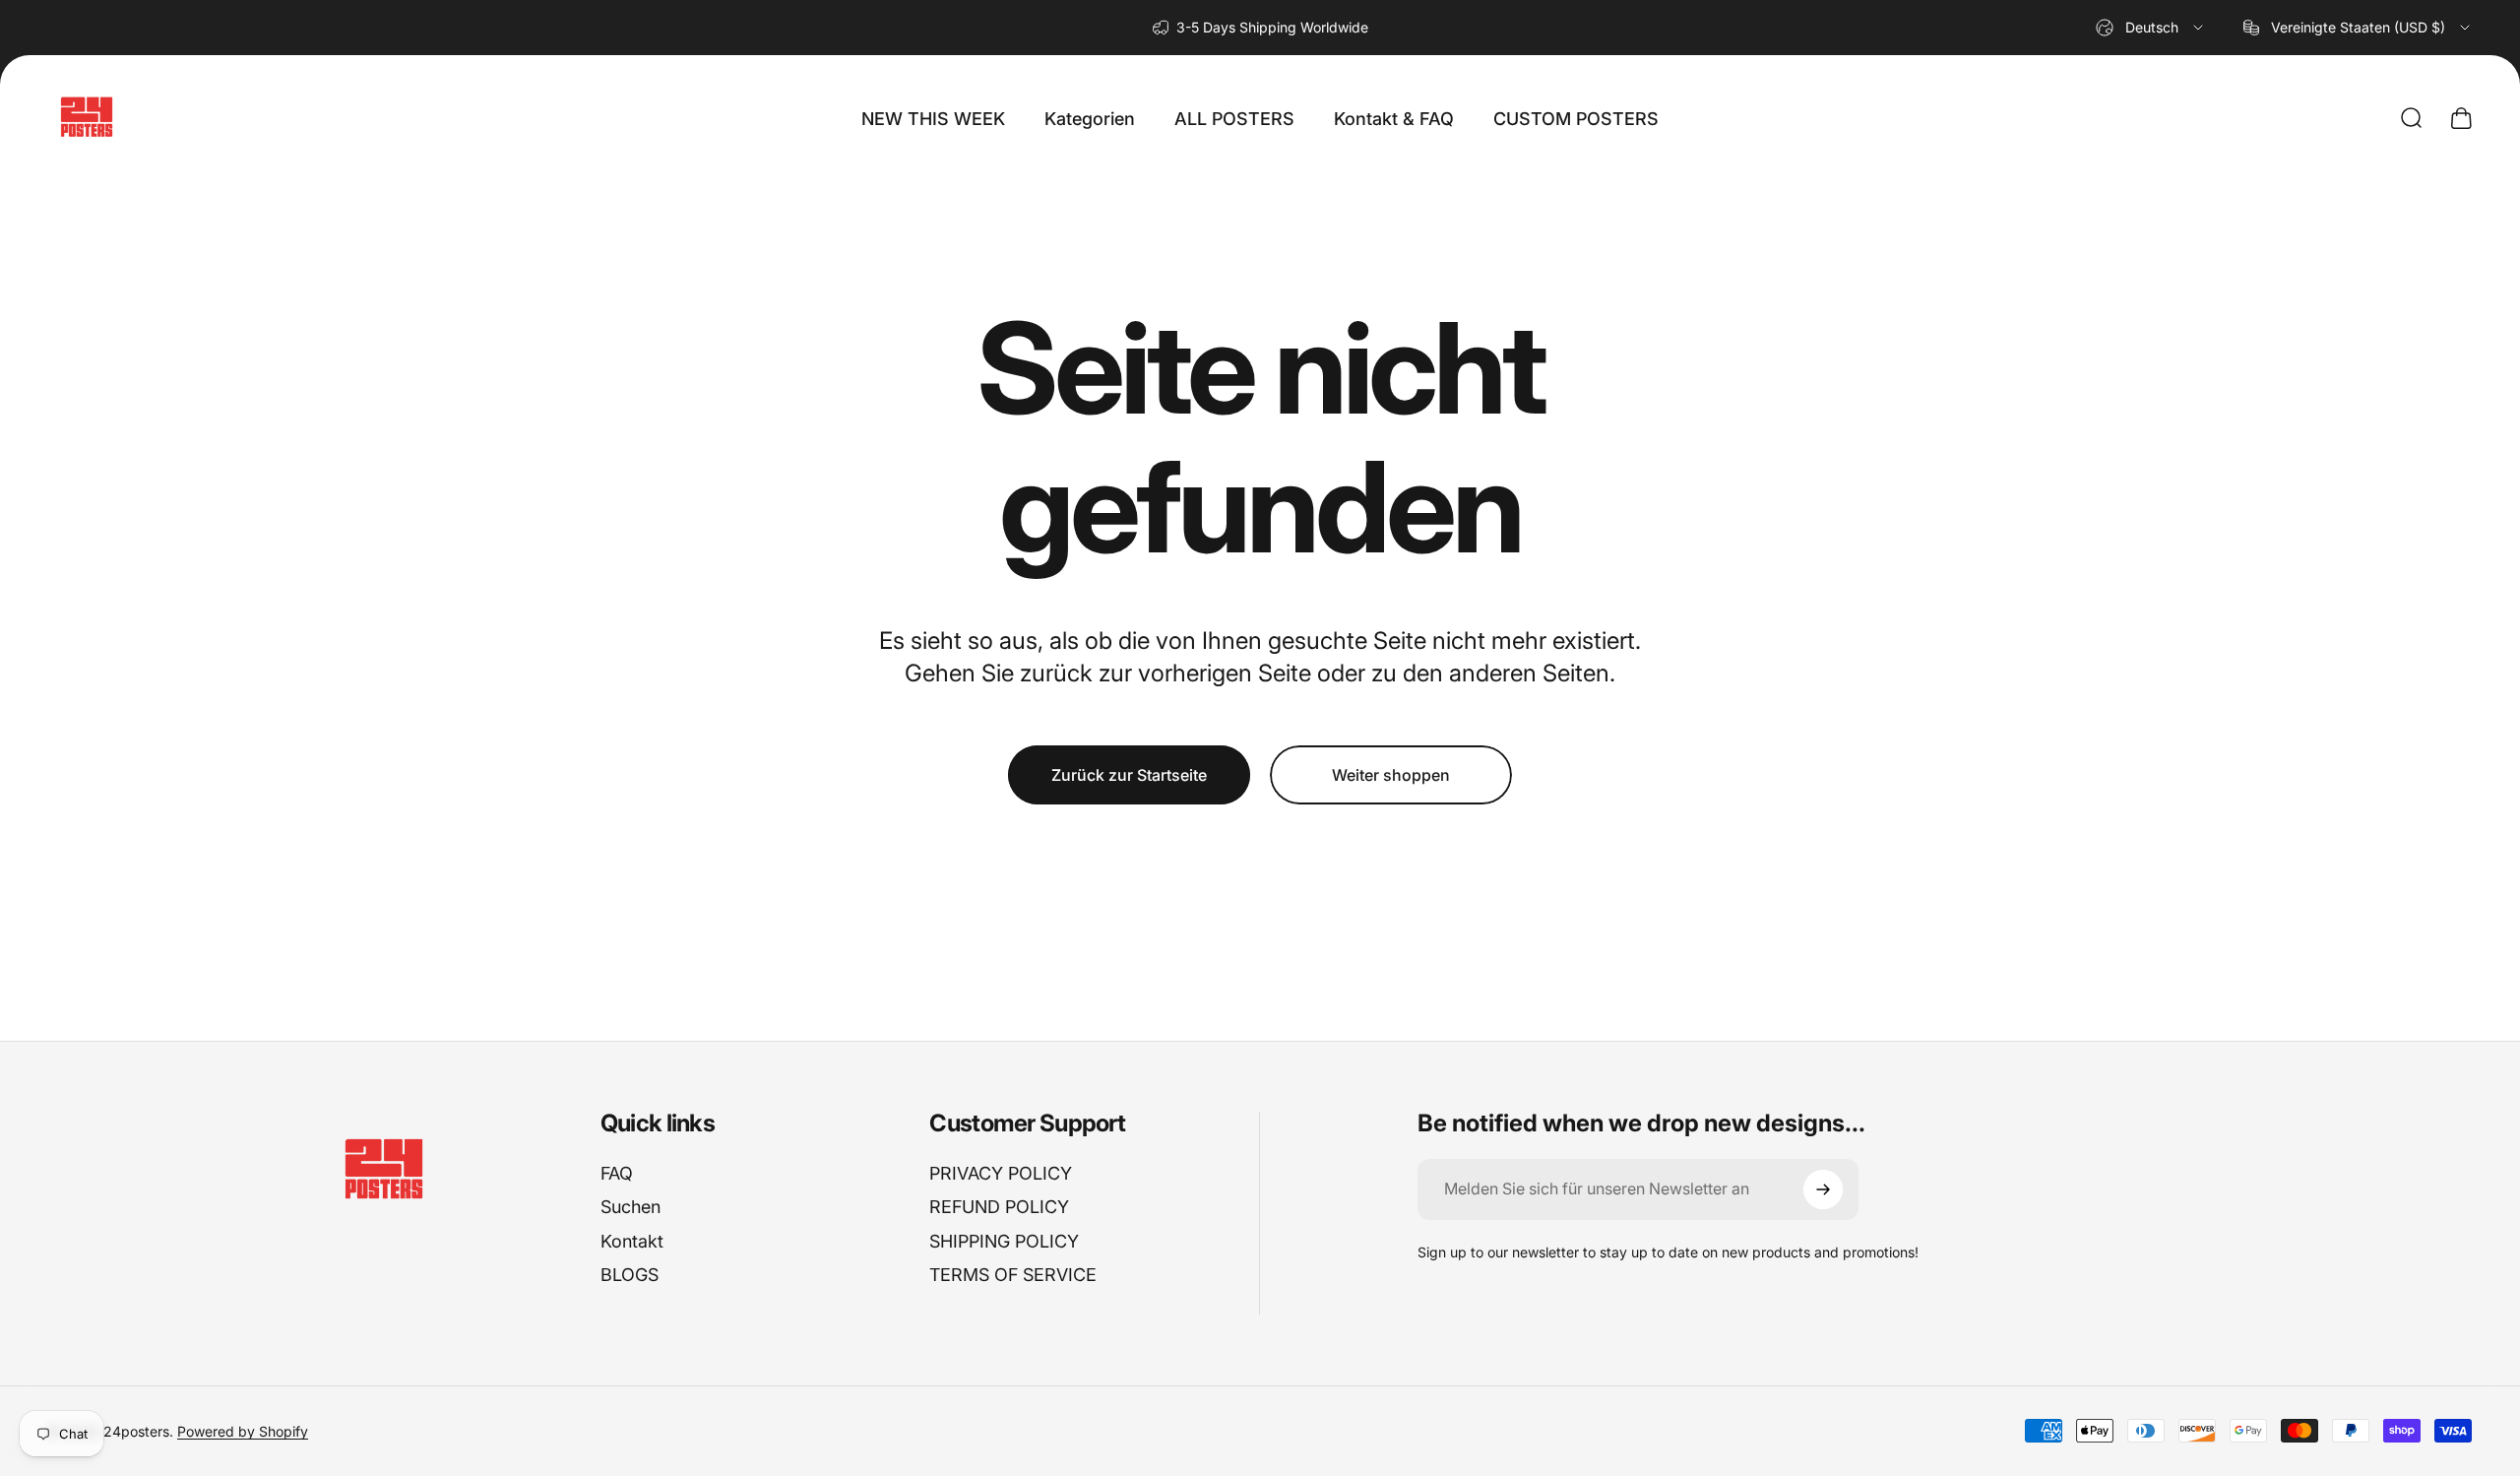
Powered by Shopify (243, 1430)
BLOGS (630, 1275)
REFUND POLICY (999, 1207)
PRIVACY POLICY (1001, 1173)
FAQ (617, 1173)
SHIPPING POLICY (1004, 1241)
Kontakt (632, 1241)
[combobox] (2151, 28)
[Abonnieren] (1823, 1189)
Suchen (630, 1207)
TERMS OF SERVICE (1013, 1275)
